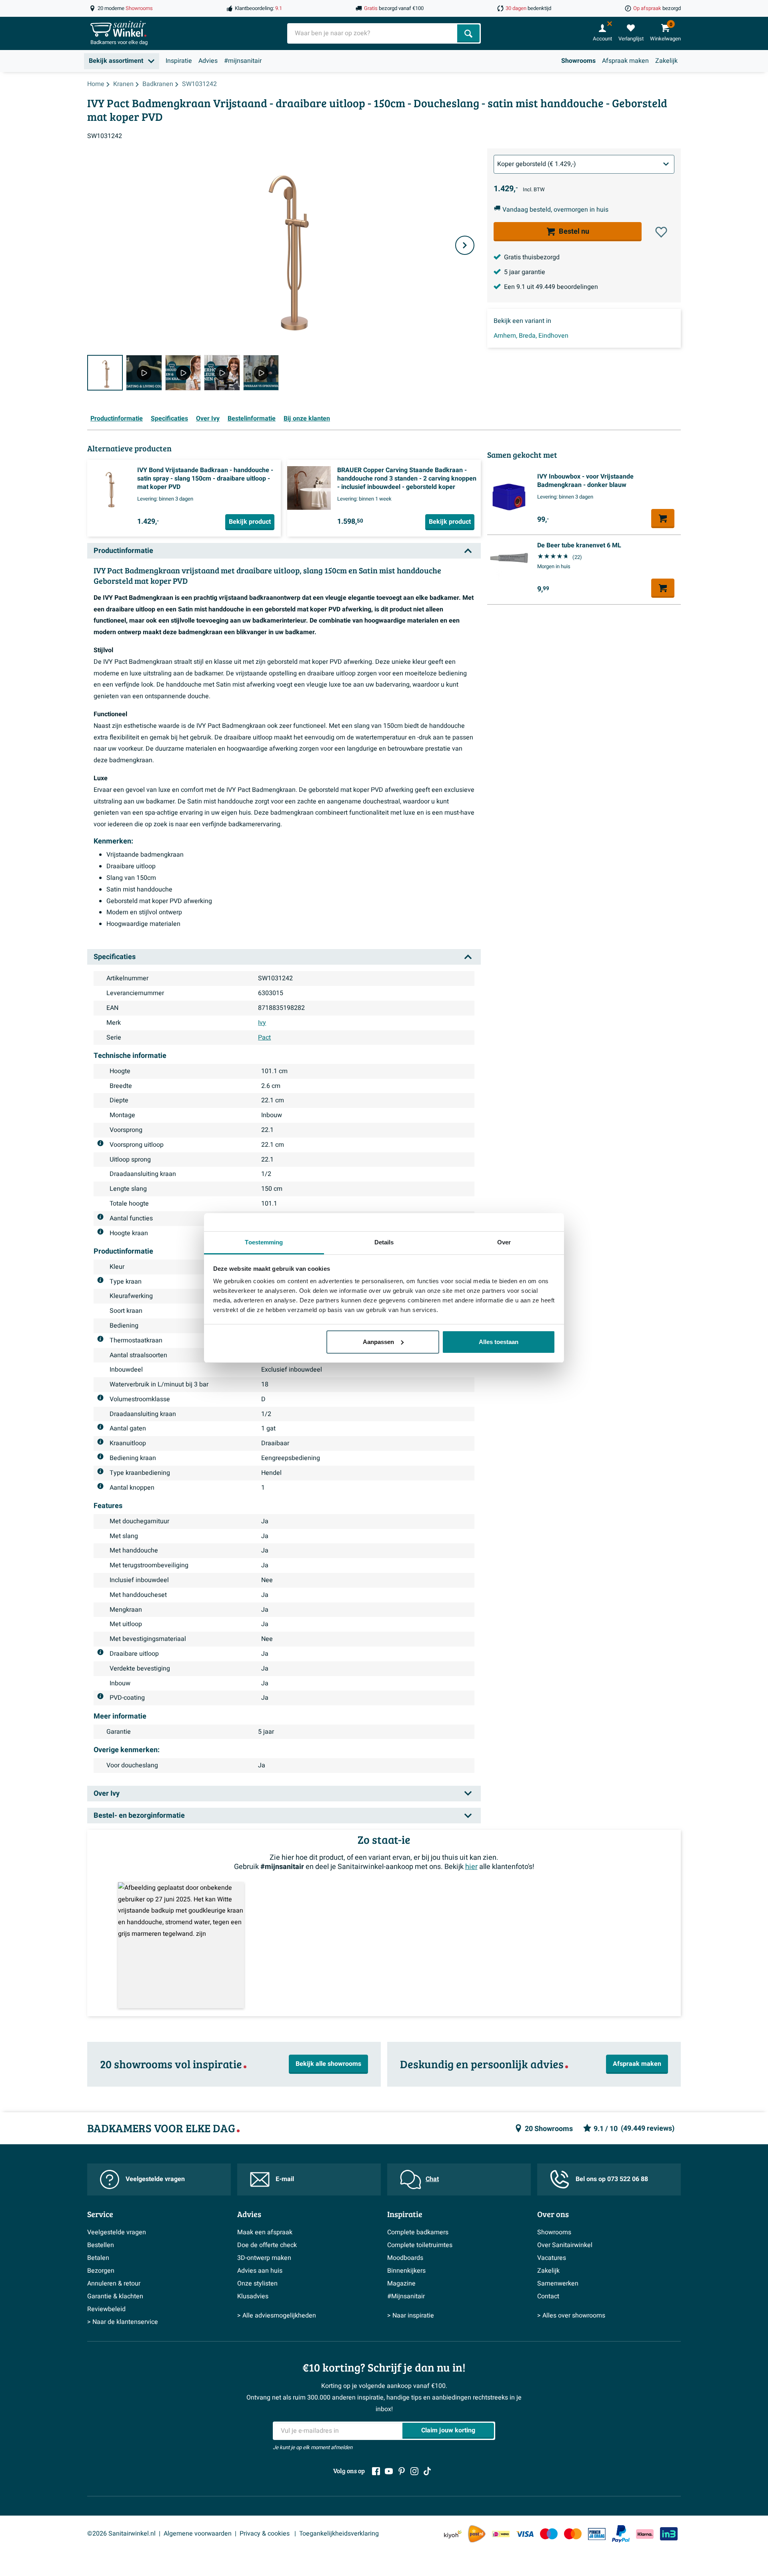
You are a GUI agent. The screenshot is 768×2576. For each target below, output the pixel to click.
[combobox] (373, 33)
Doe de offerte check (267, 2245)
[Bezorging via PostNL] (477, 2534)
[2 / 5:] (144, 373)
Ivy (262, 1023)
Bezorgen (101, 2271)
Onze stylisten (257, 2284)
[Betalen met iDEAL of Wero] (501, 2534)
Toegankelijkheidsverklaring (339, 2534)
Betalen (98, 2258)
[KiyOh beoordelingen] (453, 2534)
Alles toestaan (499, 1342)
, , (531, 336)
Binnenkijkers (406, 2271)
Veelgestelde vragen (155, 2179)
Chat (432, 2179)
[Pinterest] (402, 2471)
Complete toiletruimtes (420, 2245)
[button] (661, 232)
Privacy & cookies (265, 2534)
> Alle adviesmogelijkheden (277, 2316)
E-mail (285, 2179)
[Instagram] (414, 2471)
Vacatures (552, 2258)
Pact (264, 1038)
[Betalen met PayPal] (621, 2534)
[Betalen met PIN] (597, 2534)
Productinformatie (117, 419)
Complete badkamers (418, 2232)
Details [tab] (384, 1242)
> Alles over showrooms (571, 2316)
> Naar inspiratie (411, 2316)
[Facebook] (376, 2471)
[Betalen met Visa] (525, 2534)
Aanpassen (378, 1342)
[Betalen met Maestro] (549, 2534)
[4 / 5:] (222, 373)
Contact (548, 2296)
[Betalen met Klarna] (645, 2534)
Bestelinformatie (252, 419)
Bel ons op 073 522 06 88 (612, 2179)
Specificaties (169, 419)
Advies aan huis (260, 2271)
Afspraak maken (625, 61)
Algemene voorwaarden (198, 2534)
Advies (208, 61)
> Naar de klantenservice (123, 2322)
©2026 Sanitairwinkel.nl (121, 2534)
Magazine (401, 2284)
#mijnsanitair (243, 61)
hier (471, 1867)
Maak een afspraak (265, 2232)
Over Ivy (208, 419)
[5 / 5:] (261, 373)
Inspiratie (179, 61)
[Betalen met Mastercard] (573, 2534)
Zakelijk (666, 61)
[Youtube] (389, 2471)
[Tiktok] (427, 2471)
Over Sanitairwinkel (565, 2245)
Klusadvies (253, 2296)
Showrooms (578, 61)
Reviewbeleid (106, 2309)
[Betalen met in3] (669, 2534)
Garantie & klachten (115, 2296)
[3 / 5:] (183, 373)
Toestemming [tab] (264, 1242)
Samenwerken (558, 2284)
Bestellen (101, 2245)
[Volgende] (465, 245)
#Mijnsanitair (406, 2296)
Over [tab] (504, 1242)
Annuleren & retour (114, 2284)
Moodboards (405, 2258)
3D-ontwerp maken (264, 2258)
